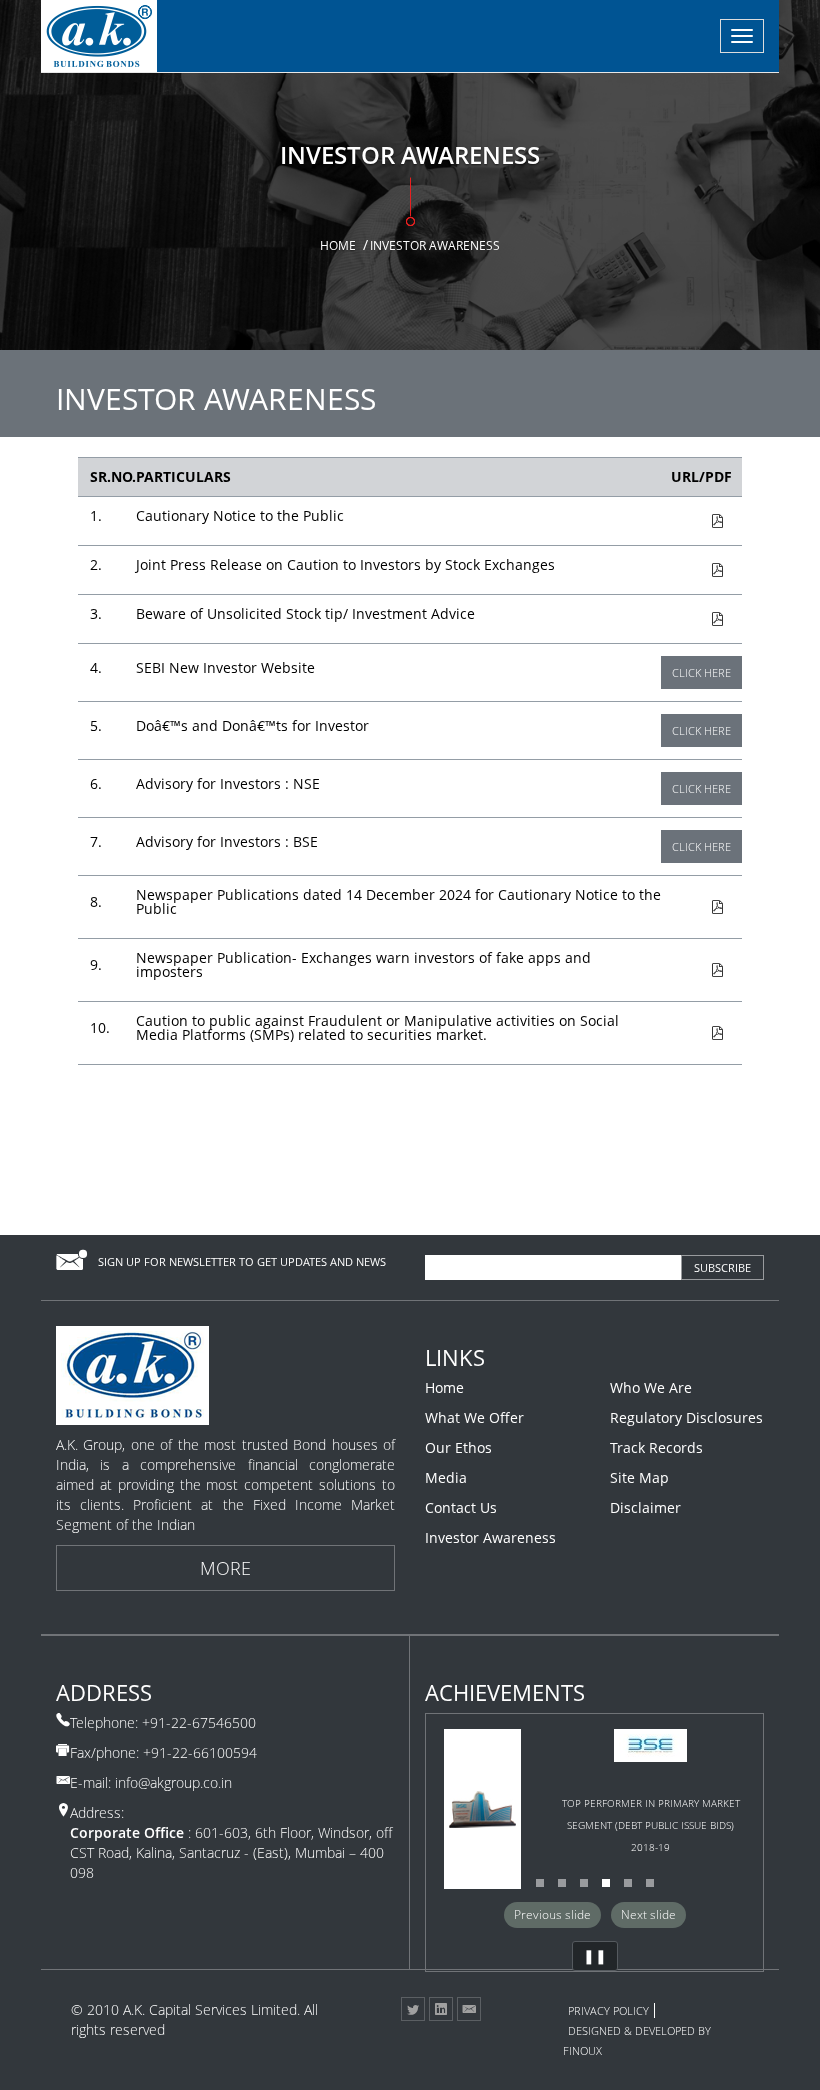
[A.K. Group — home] (99, 36)
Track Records (656, 1448)
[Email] (469, 2009)
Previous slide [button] (552, 1914)
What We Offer (474, 1418)
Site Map (639, 1478)
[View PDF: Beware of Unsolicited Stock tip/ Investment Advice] (693, 619)
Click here (701, 672)
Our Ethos (458, 1448)
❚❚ (595, 1955)
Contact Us (461, 1508)
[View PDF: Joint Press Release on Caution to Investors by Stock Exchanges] (693, 570)
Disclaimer (645, 1508)
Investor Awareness (490, 1538)
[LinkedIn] (441, 2009)
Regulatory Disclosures (686, 1418)
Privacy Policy (608, 2010)
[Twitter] (413, 2009)
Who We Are (651, 1388)
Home (338, 245)
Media (446, 1478)
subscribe (722, 1267)
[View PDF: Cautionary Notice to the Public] (693, 521)
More (225, 1568)
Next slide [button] (648, 1914)
